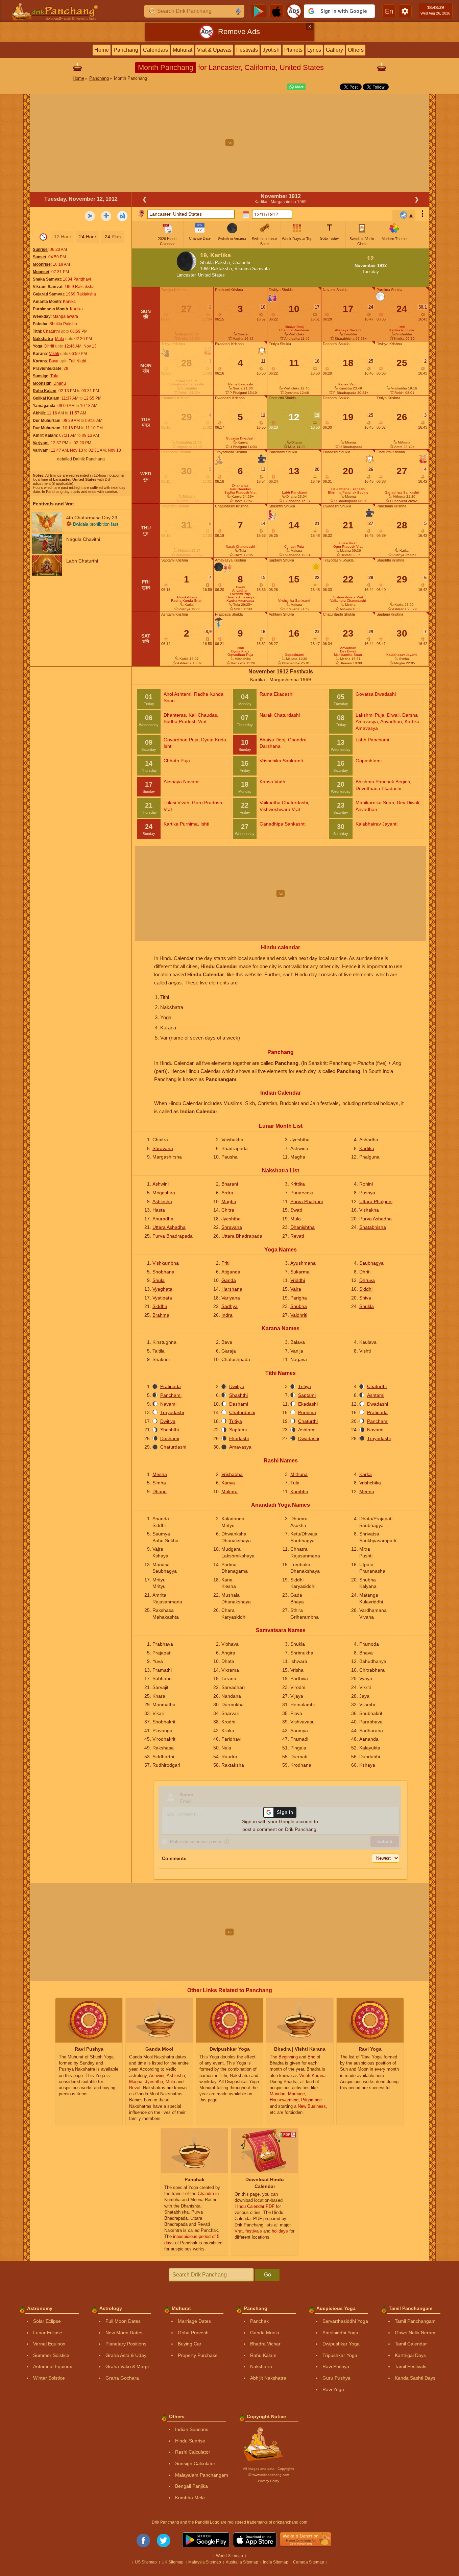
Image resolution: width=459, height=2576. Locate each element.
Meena (367, 1492)
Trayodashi (172, 1412)
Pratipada (171, 1386)
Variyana (231, 1298)
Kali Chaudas (240, 489)
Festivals (247, 50)
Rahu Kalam (45, 391)
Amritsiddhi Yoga (340, 2333)
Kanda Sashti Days (415, 2378)
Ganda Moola (265, 2333)
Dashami (239, 1404)
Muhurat (183, 50)
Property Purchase (198, 2355)
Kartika (367, 1148)
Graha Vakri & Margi (127, 2366)
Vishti (54, 354)
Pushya (367, 1193)
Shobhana (163, 1272)
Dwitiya (237, 1386)
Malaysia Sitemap (205, 2562)
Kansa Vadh (348, 384)
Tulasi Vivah (348, 543)
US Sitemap (146, 2562)
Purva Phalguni (307, 1201)
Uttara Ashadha (169, 1227)
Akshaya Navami (348, 330)
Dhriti (49, 346)
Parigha (299, 1298)
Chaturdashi (242, 1412)
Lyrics (314, 50)
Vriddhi (298, 1280)
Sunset (40, 257)
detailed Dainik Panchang (81, 459)
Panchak (259, 2321)
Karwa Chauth (187, 381)
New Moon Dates (124, 2333)
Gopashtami (294, 655)
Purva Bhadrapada (173, 1236)
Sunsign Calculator (195, 2463)
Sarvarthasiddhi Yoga (345, 2321)
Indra (227, 1315)
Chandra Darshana (294, 330)
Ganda (229, 1280)
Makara (229, 1492)
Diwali (240, 587)
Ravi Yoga (333, 2389)
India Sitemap (276, 2562)
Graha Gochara (122, 2378)
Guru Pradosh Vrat (348, 546)
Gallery (334, 50)
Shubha (299, 1306)
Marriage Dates (194, 2321)
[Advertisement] (229, 143)
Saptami (307, 1395)
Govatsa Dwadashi (240, 438)
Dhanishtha (303, 1227)
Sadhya (229, 1306)
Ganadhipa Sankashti (402, 492)
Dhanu (60, 383)
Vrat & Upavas (214, 50)
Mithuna (299, 1474)
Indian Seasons (192, 2429)
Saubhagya (371, 1263)
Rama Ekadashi (240, 384)
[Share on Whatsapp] (295, 87)
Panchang (126, 50)
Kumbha (299, 1492)
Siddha (160, 1306)
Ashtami (376, 1395)
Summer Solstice (51, 2355)
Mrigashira (164, 1193)
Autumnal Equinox (53, 2366)
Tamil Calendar (411, 2344)
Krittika (298, 1184)
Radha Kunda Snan (187, 601)
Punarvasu (302, 1193)
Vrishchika (370, 1483)
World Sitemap (229, 2556)
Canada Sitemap (309, 2562)
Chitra (228, 1210)
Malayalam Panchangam (202, 2475)
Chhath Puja (294, 546)
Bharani (230, 1184)
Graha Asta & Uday (126, 2355)
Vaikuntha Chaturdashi (348, 601)
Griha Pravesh (193, 2333)
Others (356, 50)
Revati (297, 1236)
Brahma (161, 1315)
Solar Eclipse (47, 2321)
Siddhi (366, 1289)
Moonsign (42, 383)
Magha (229, 1201)
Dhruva (367, 1280)
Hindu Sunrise (190, 2441)
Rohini (366, 1184)
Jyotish (271, 50)
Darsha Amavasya (240, 597)
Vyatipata (162, 1298)
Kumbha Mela (190, 2498)
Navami (168, 1404)
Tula (54, 376)
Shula (159, 1280)
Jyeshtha (231, 1219)
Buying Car (190, 2344)
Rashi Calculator (193, 2452)
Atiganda (231, 1272)
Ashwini (161, 1184)
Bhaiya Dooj (294, 327)
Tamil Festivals (410, 2366)
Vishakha (369, 1210)
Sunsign (41, 376)
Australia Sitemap (242, 2562)
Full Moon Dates (123, 2321)
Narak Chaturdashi (240, 546)
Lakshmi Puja (240, 594)
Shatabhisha (373, 1227)
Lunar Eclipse (48, 2333)
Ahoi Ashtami (187, 597)
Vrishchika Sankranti (294, 601)
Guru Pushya (336, 2378)
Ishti (240, 648)
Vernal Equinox (49, 2344)
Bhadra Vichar (265, 2344)
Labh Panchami (294, 492)
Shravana (163, 1148)
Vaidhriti (299, 1315)
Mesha (160, 1474)
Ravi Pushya (336, 2366)
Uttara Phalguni (376, 1201)
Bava (54, 361)
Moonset (41, 272)
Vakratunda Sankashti (187, 384)
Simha (159, 1483)
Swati (296, 1210)
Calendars (155, 50)
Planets (293, 50)
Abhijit (39, 413)
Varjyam (41, 443)
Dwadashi (378, 1404)
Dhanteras (240, 486)
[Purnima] (380, 297)
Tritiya (305, 1386)
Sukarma (300, 1272)
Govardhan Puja (240, 655)
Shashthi (238, 1395)
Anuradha (163, 1219)
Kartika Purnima (402, 330)
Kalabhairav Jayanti (402, 655)
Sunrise (40, 249)
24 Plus (113, 237)
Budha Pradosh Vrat (240, 492)
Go (268, 2275)
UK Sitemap (173, 2562)
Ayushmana (303, 1263)
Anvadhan (240, 590)
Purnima (307, 1412)
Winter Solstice (49, 2378)
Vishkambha (166, 1263)
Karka (366, 1474)
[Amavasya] (219, 567)
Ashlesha (162, 1201)
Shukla (367, 1306)
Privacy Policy (269, 2481)
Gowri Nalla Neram (415, 2333)
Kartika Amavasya (240, 601)
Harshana (232, 1289)
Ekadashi (308, 1404)
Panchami (171, 1395)
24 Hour (88, 237)
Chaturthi (51, 331)
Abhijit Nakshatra (268, 2378)
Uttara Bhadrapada (242, 1236)
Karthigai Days (410, 2355)
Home (102, 50)
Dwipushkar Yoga (341, 2344)
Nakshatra (43, 339)
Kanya (228, 1483)
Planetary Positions (126, 2344)
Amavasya (240, 1447)
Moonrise (42, 264)
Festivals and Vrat (53, 504)
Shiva (365, 1298)
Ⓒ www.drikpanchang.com (269, 2475)
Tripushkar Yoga (340, 2355)
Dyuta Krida (240, 651)
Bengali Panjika (191, 2486)
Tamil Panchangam (415, 2321)
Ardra (227, 1193)
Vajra (296, 1289)
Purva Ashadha (376, 1219)
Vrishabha (232, 1474)
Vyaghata (162, 1289)
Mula (60, 339)
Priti (225, 1263)
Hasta (159, 1210)
